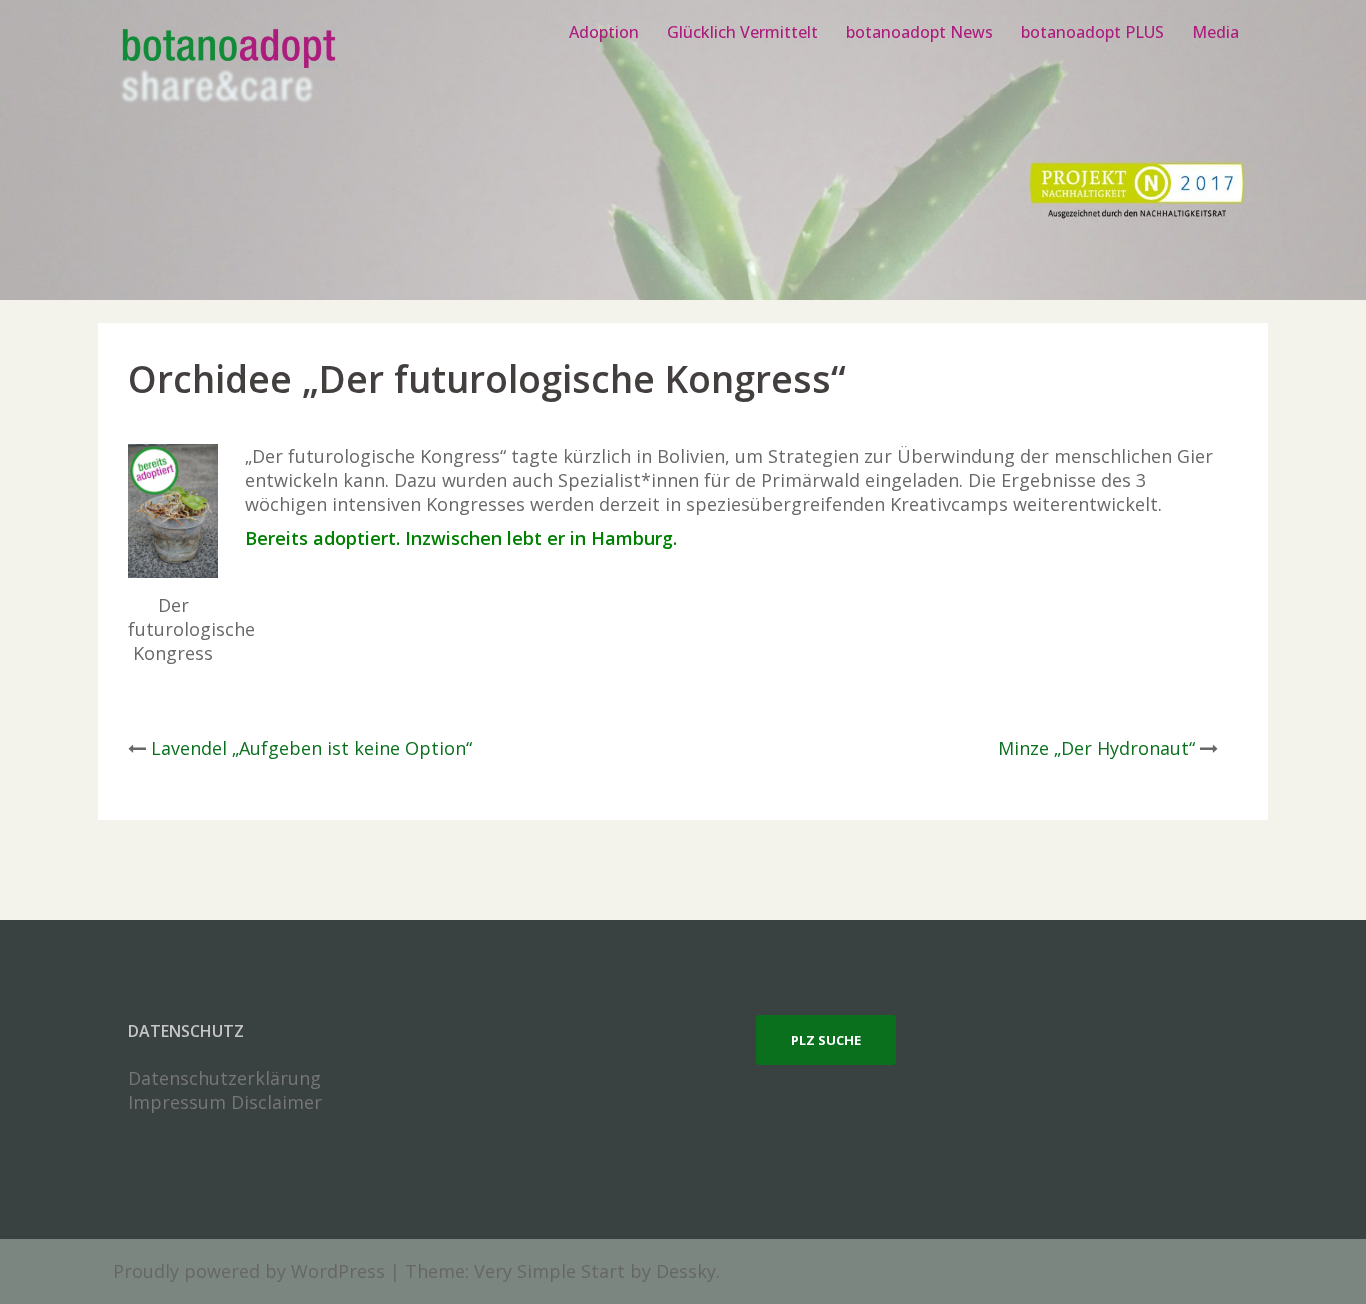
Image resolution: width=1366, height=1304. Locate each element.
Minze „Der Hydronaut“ (1096, 748)
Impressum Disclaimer (225, 1102)
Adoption (604, 32)
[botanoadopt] (227, 68)
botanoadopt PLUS (1092, 32)
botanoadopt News (919, 32)
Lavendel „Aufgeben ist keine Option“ (311, 748)
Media (1215, 32)
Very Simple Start (549, 1271)
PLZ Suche (826, 1040)
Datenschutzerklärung (224, 1078)
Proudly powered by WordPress (249, 1271)
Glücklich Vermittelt (742, 32)
